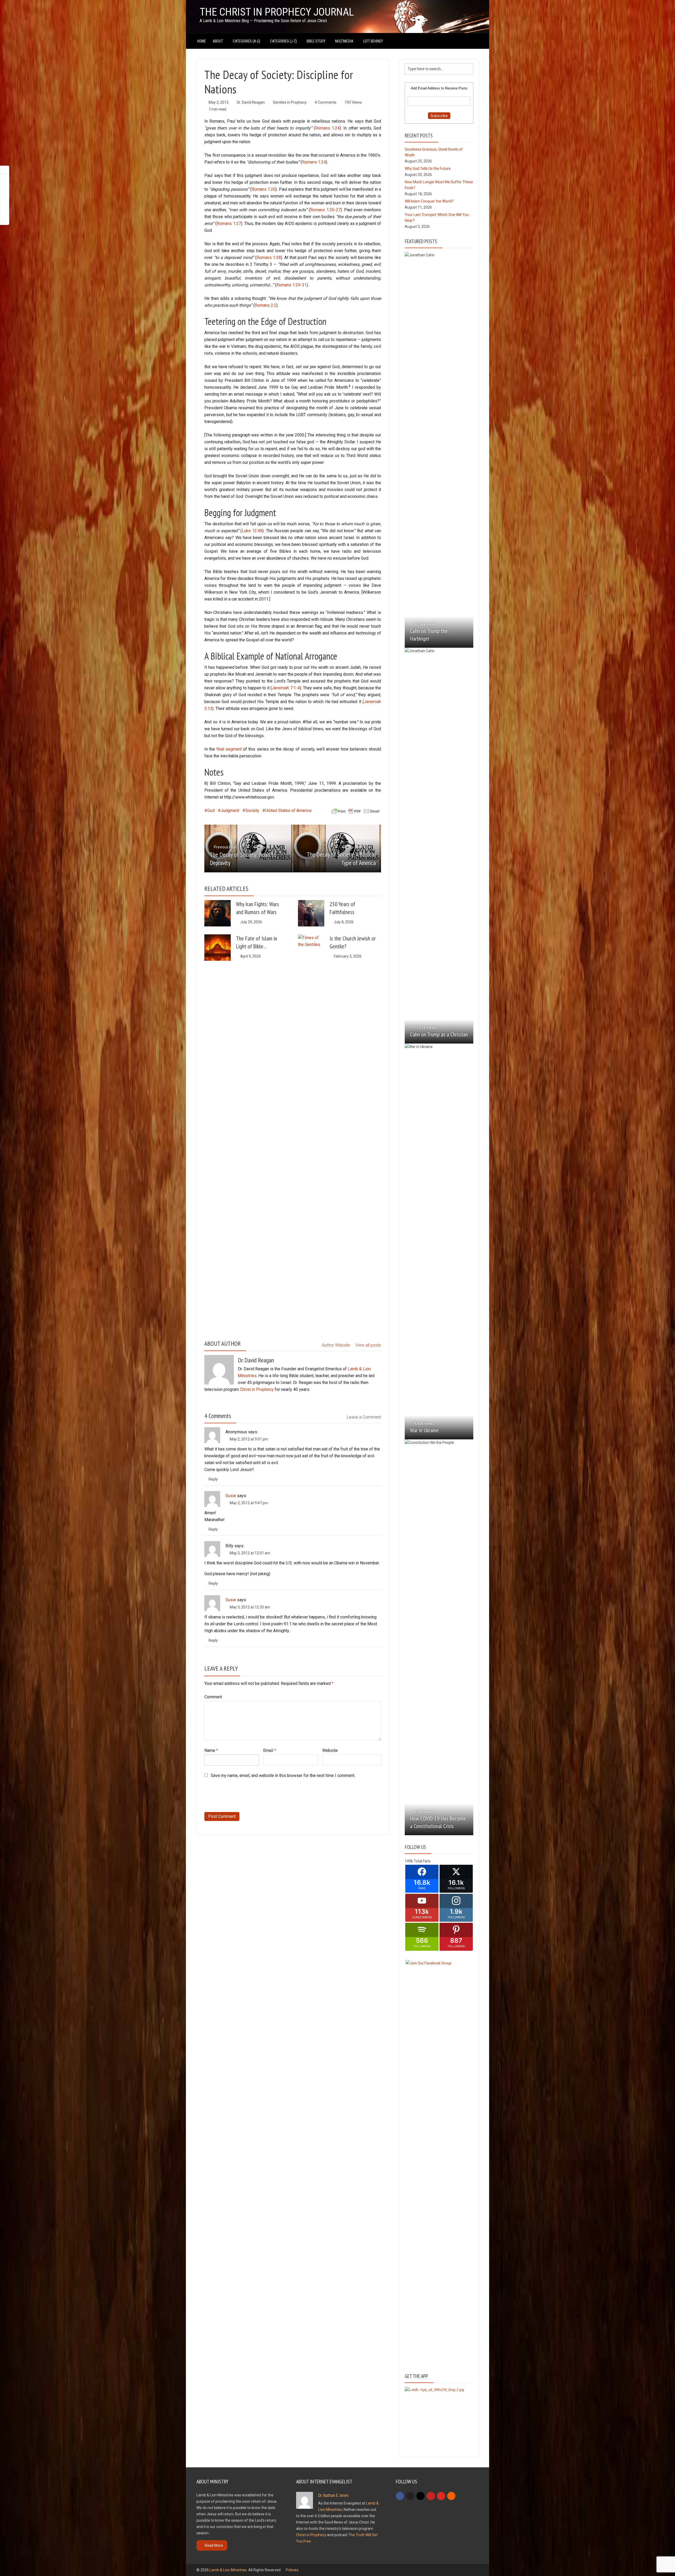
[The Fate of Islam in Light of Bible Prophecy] (218, 948)
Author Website (336, 1345)
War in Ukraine (424, 1430)
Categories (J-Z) (283, 41)
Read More (214, 2545)
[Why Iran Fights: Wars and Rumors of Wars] (218, 913)
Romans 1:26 (264, 189)
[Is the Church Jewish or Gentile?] (311, 1132)
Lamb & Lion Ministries (228, 2570)
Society (252, 811)
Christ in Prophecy (257, 1389)
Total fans (422, 1861)
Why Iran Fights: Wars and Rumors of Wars (257, 908)
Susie (231, 1496)
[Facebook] (400, 2496)
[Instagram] (420, 2496)
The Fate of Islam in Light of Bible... (257, 942)
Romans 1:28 (269, 258)
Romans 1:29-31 (291, 285)
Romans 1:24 (327, 128)
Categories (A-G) (247, 41)
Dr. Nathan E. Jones (333, 2495)
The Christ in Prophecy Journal (277, 12)
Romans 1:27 (229, 224)
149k (409, 1861)
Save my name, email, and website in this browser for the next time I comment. (283, 1775)
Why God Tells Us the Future (428, 169)
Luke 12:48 (252, 531)
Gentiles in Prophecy (290, 102)
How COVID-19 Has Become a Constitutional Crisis (438, 1822)
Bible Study (316, 41)
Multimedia (344, 41)
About (218, 41)
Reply (213, 1479)
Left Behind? (373, 41)
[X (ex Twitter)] (410, 2496)
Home (202, 41)
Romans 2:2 (266, 305)
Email (270, 1750)
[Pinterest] (431, 2496)
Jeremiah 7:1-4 (286, 688)
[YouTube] (441, 2496)
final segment (229, 749)
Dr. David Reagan (251, 102)
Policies (292, 2570)
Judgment (230, 811)
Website (330, 1750)
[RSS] (451, 2496)
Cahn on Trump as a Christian (439, 1034)
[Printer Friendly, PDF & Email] (355, 811)
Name (211, 1750)
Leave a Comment (364, 1417)
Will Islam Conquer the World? (429, 201)
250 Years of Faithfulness (342, 908)
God (211, 811)
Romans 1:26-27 (325, 210)
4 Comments (326, 102)
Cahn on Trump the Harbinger (429, 635)
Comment (213, 1697)
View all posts (368, 1345)
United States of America (288, 811)
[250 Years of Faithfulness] (311, 913)
